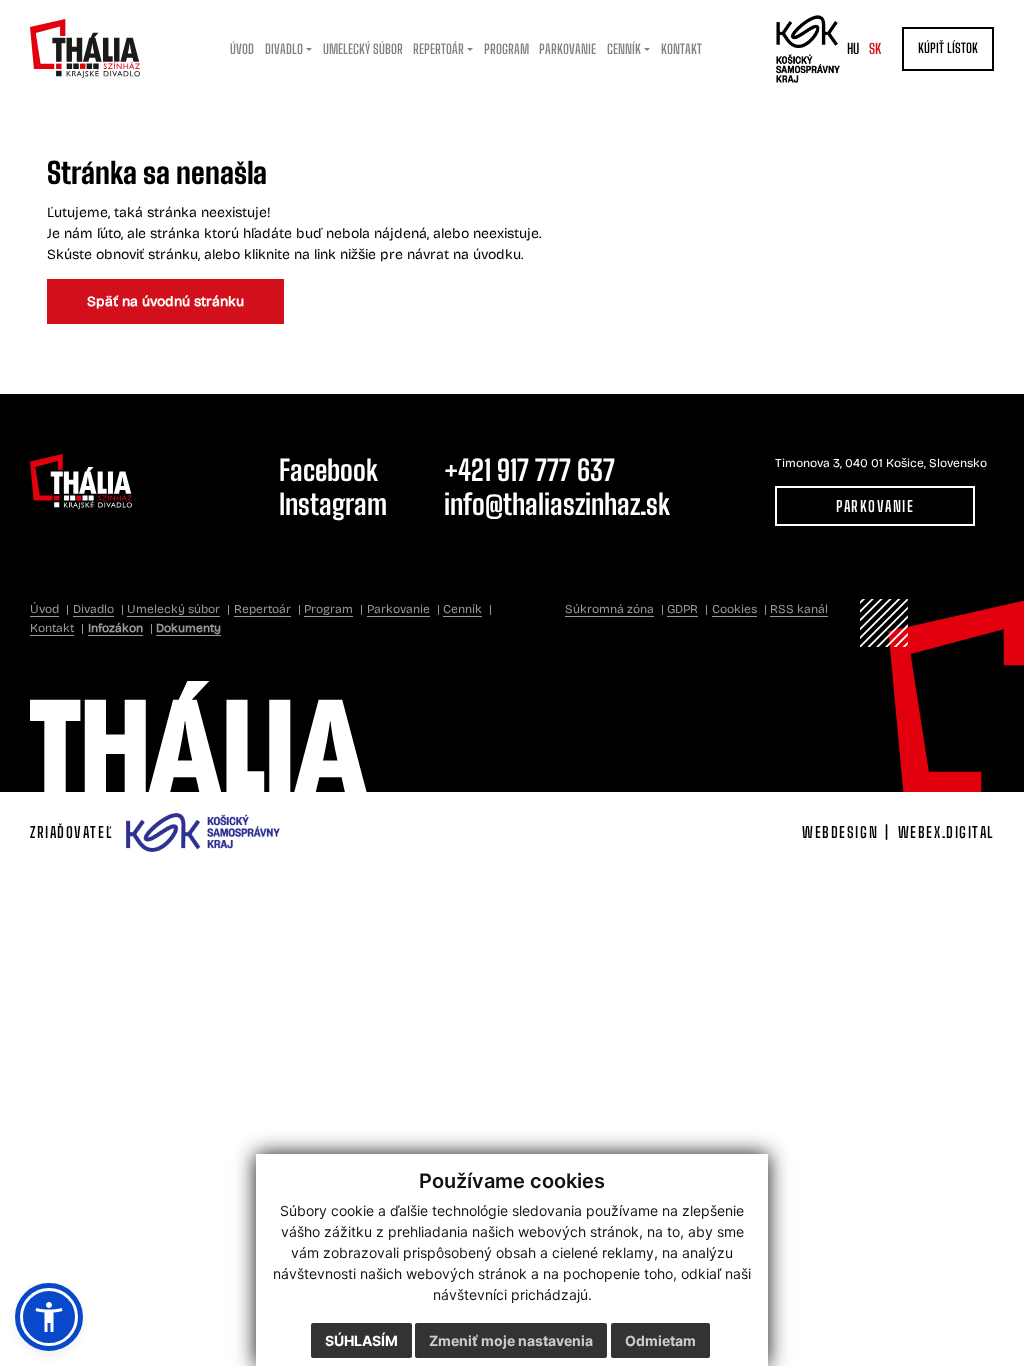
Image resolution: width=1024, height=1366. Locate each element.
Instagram (333, 504)
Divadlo (93, 609)
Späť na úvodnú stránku (165, 301)
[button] (49, 1317)
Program (328, 609)
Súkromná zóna (609, 609)
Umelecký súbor (173, 609)
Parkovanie (875, 506)
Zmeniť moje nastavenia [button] (511, 1340)
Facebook (328, 470)
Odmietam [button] (660, 1340)
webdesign (840, 832)
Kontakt (52, 628)
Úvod (44, 609)
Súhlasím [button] (361, 1340)
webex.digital (946, 832)
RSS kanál (799, 609)
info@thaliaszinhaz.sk (557, 504)
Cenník (462, 609)
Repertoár (262, 609)
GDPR (682, 609)
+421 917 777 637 (529, 470)
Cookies (734, 609)
